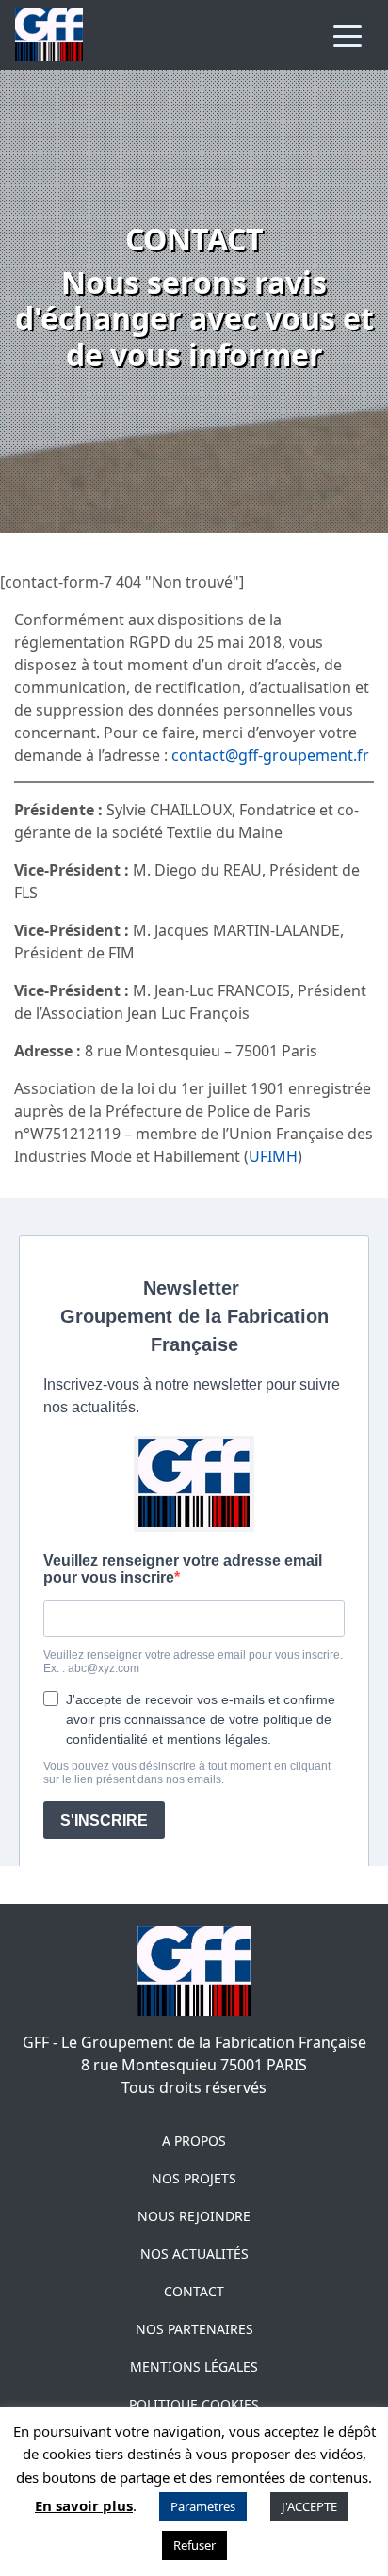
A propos (194, 2141)
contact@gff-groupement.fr (270, 755)
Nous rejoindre (194, 2216)
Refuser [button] (194, 2545)
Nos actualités (194, 2254)
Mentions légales (194, 2367)
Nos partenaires (194, 2329)
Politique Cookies (194, 2404)
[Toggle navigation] (348, 35)
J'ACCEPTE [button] (309, 2506)
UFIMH (273, 1156)
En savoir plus (84, 2505)
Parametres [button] (203, 2506)
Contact (194, 2291)
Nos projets (194, 2178)
